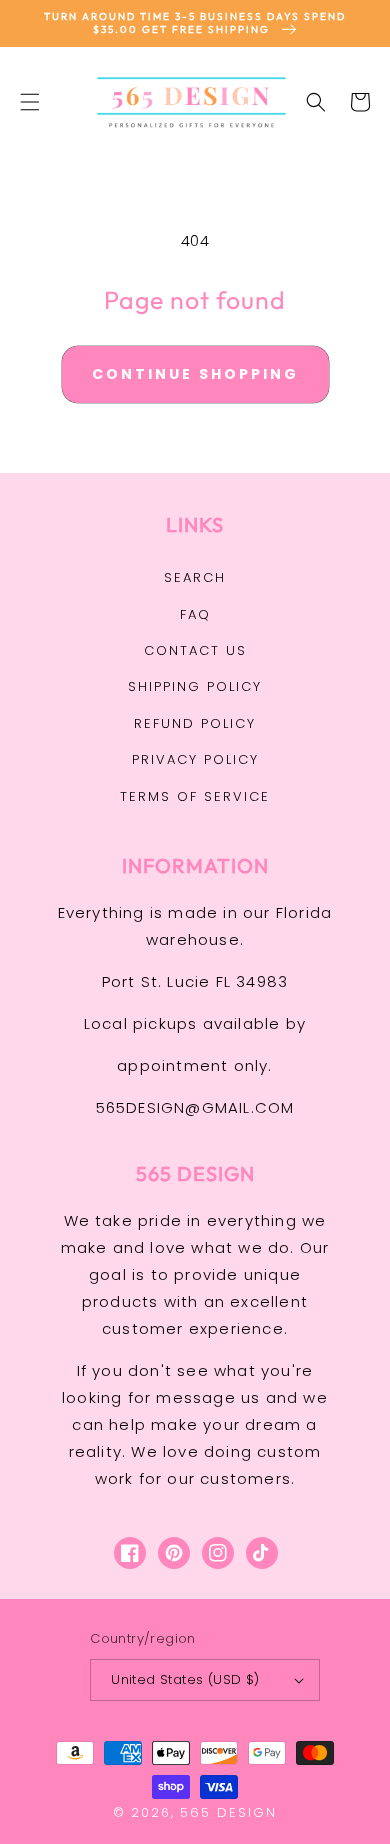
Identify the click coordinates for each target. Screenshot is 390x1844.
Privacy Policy (195, 759)
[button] (30, 102)
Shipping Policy (195, 686)
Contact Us (195, 650)
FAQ (195, 614)
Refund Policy (195, 723)
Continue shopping (195, 374)
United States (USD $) (185, 1679)
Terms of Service (195, 796)
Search (195, 577)
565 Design (228, 1812)
